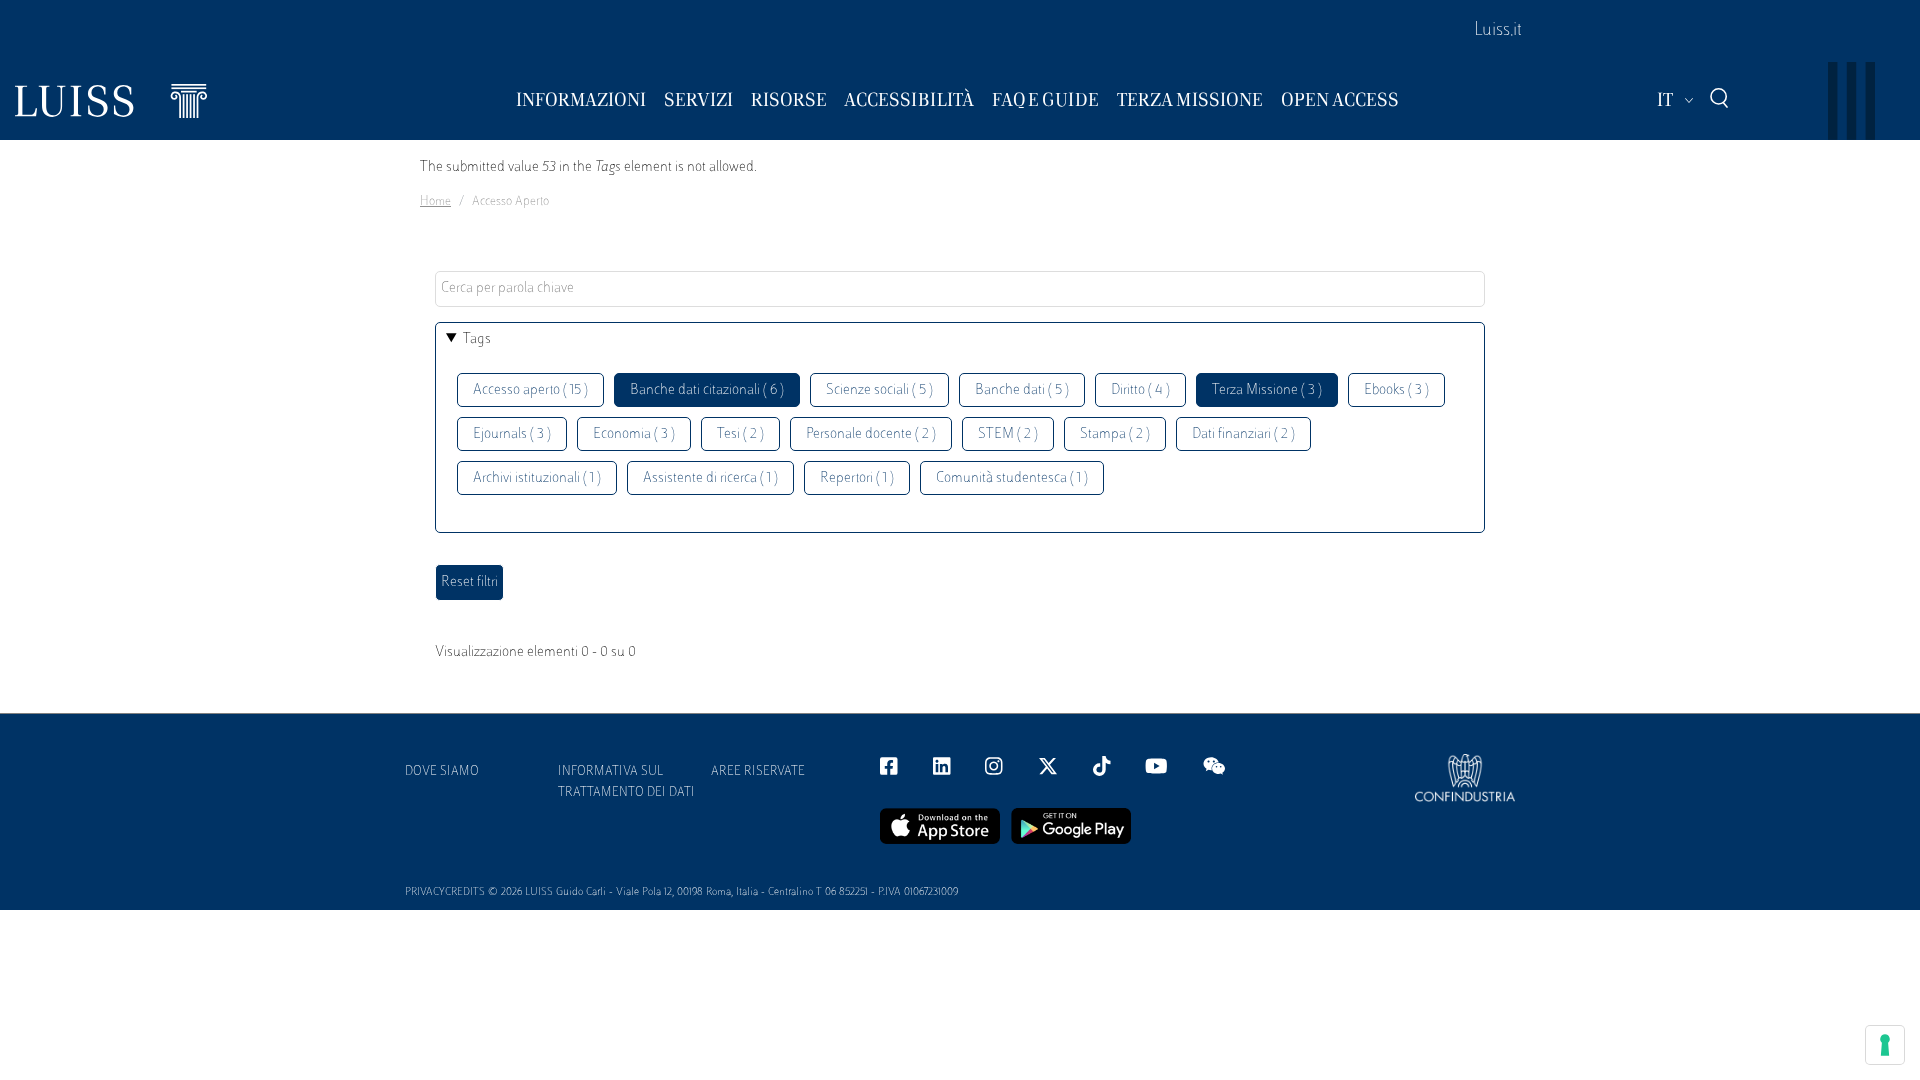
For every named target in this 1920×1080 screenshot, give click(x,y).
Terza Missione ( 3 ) (1267, 390)
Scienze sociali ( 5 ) (879, 390)
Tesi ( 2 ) (740, 434)
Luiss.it (1498, 31)
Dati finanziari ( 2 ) (1243, 434)
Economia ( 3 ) (634, 434)
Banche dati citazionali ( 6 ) (707, 390)
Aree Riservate (758, 772)
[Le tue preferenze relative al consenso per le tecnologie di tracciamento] (1885, 1045)
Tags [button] (477, 339)
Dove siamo (442, 772)
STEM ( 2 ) (1008, 434)
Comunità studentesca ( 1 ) (1012, 478)
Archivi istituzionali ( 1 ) (537, 478)
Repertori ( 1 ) (857, 478)
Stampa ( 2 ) (1115, 434)
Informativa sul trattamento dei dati (626, 782)
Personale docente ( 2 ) (871, 434)
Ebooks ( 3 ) (1396, 390)
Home (435, 202)
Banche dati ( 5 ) (1022, 390)
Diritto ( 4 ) (1140, 390)
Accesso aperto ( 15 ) (530, 390)
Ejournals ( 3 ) (512, 434)
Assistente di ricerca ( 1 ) (710, 478)
